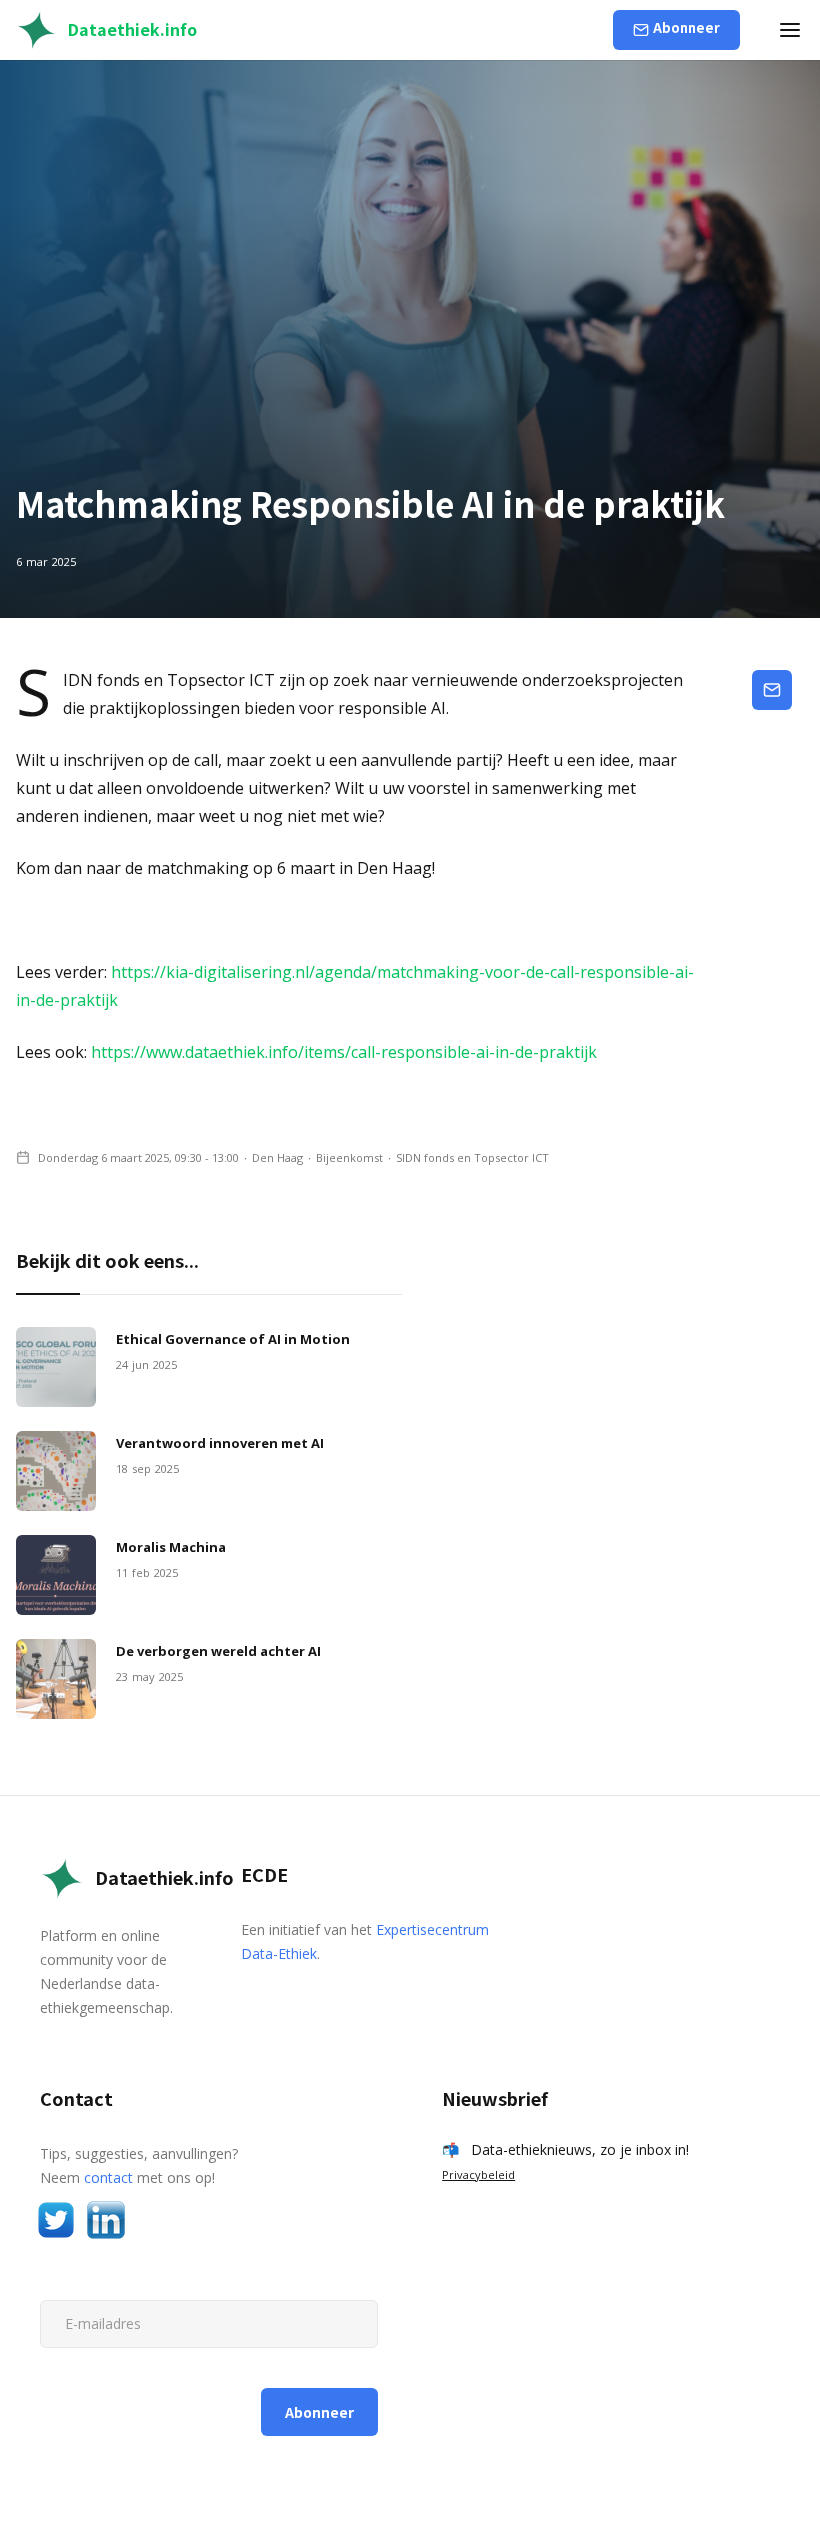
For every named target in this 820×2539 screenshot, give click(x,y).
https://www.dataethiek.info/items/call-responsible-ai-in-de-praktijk (344, 1052)
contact (108, 2177)
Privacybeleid (478, 2174)
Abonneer (686, 27)
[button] (790, 30)
